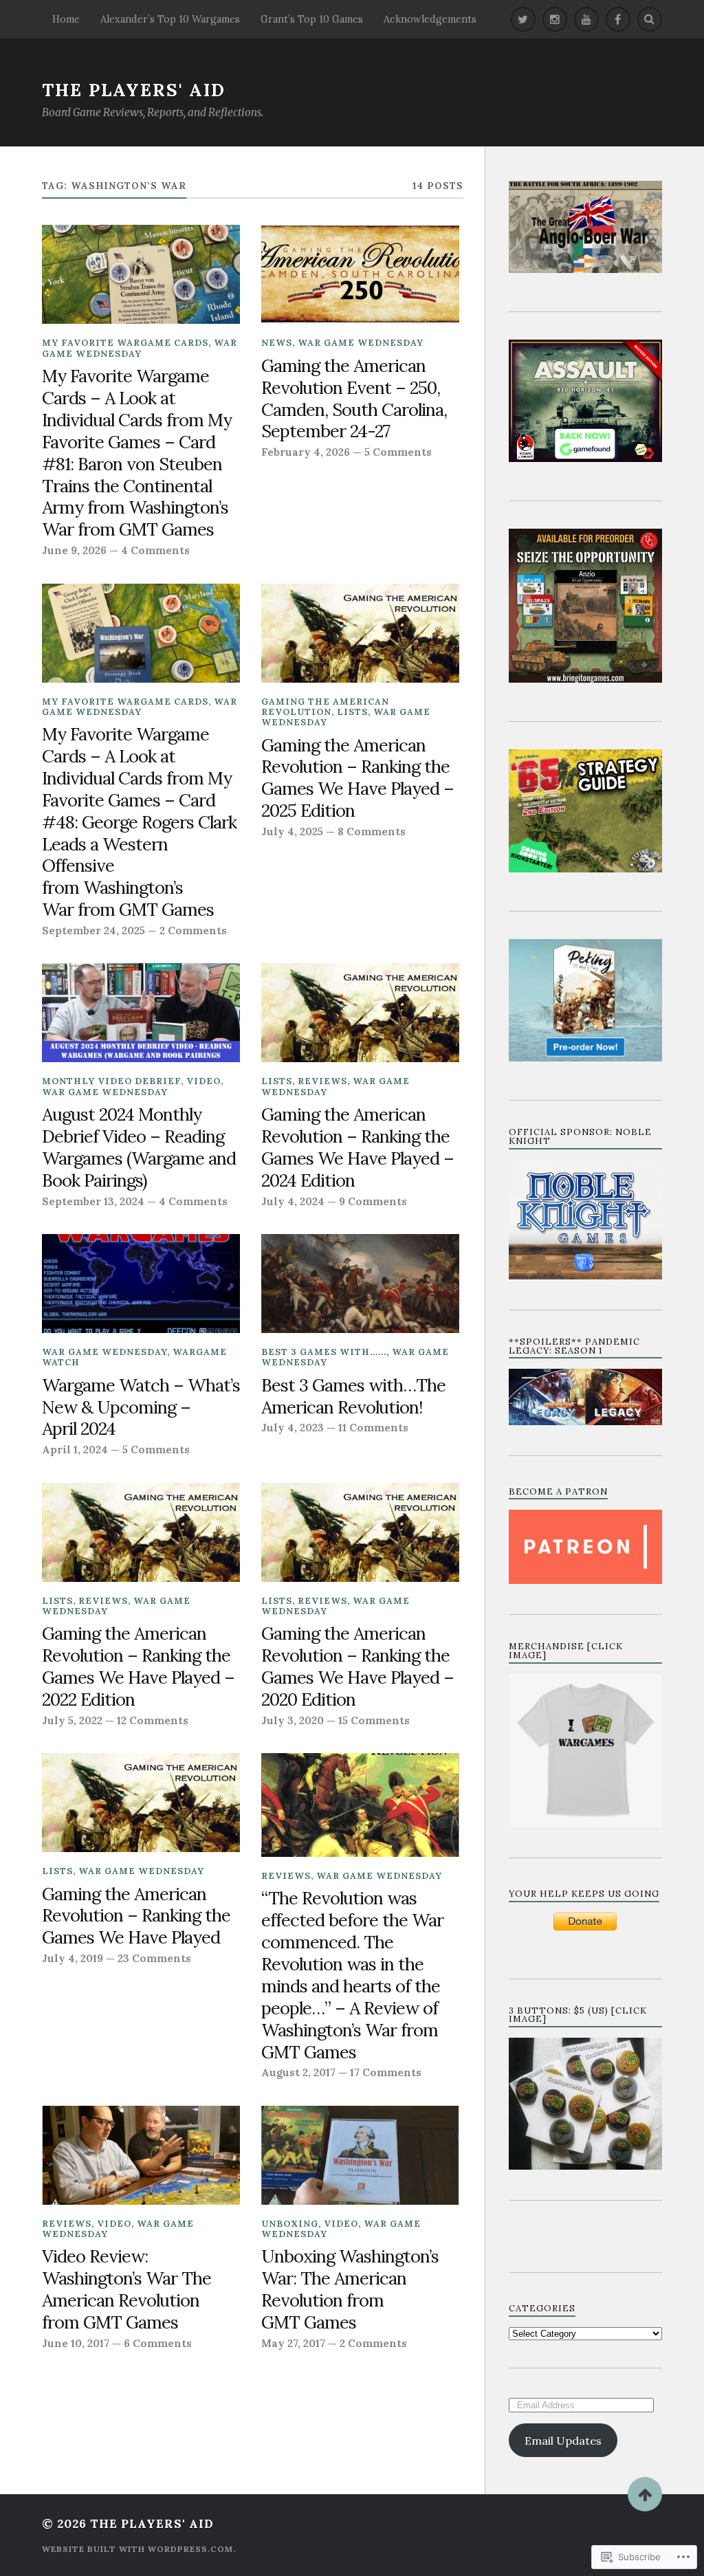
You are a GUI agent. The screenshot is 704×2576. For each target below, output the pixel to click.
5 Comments (398, 452)
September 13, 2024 (93, 1201)
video (203, 1081)
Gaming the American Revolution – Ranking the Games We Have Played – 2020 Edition (357, 1666)
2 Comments (193, 931)
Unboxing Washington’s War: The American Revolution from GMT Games (350, 2289)
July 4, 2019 (73, 1958)
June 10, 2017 (76, 2343)
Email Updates (563, 2441)
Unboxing (290, 2224)
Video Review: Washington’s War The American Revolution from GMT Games (126, 2289)
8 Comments (372, 832)
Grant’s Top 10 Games (312, 19)
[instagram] (555, 19)
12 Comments (153, 1720)
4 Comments (155, 550)
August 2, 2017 (298, 2072)
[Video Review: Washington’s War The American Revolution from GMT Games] (141, 2155)
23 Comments (154, 1958)
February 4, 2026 (306, 452)
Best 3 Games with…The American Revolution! (353, 1396)
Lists (352, 712)
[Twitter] (523, 19)
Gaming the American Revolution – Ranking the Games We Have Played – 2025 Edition (357, 778)
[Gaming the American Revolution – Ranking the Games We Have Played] (141, 1803)
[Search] (650, 19)
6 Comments (158, 2343)
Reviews (322, 1081)
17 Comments (386, 2072)
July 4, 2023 (293, 1428)
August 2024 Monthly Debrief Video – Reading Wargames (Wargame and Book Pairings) (139, 1147)
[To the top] (645, 2494)
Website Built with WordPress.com (137, 2549)
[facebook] (618, 19)
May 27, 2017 (293, 2343)
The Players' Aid (134, 90)
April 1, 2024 (75, 1450)
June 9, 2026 (74, 550)
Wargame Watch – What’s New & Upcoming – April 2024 (141, 1407)
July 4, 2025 (292, 832)
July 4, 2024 (293, 1201)
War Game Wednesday (140, 348)
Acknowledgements (430, 19)
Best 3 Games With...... (324, 1352)
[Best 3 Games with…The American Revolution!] (360, 1284)
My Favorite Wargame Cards (125, 343)
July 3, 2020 (293, 1720)
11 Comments (373, 1428)
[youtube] (586, 19)
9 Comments (373, 1201)
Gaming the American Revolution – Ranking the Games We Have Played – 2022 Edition (138, 1666)
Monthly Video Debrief (111, 1081)
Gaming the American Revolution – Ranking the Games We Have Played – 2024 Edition (357, 1147)
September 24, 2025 (93, 931)
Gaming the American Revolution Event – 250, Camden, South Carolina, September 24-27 (354, 399)
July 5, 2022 (72, 1720)
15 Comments (374, 1720)
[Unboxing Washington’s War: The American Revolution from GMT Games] (360, 2155)
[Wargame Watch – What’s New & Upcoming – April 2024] (141, 1284)
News (277, 343)
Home (66, 19)
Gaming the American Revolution (325, 707)
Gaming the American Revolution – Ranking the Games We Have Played (136, 1916)
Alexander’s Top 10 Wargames (170, 19)
